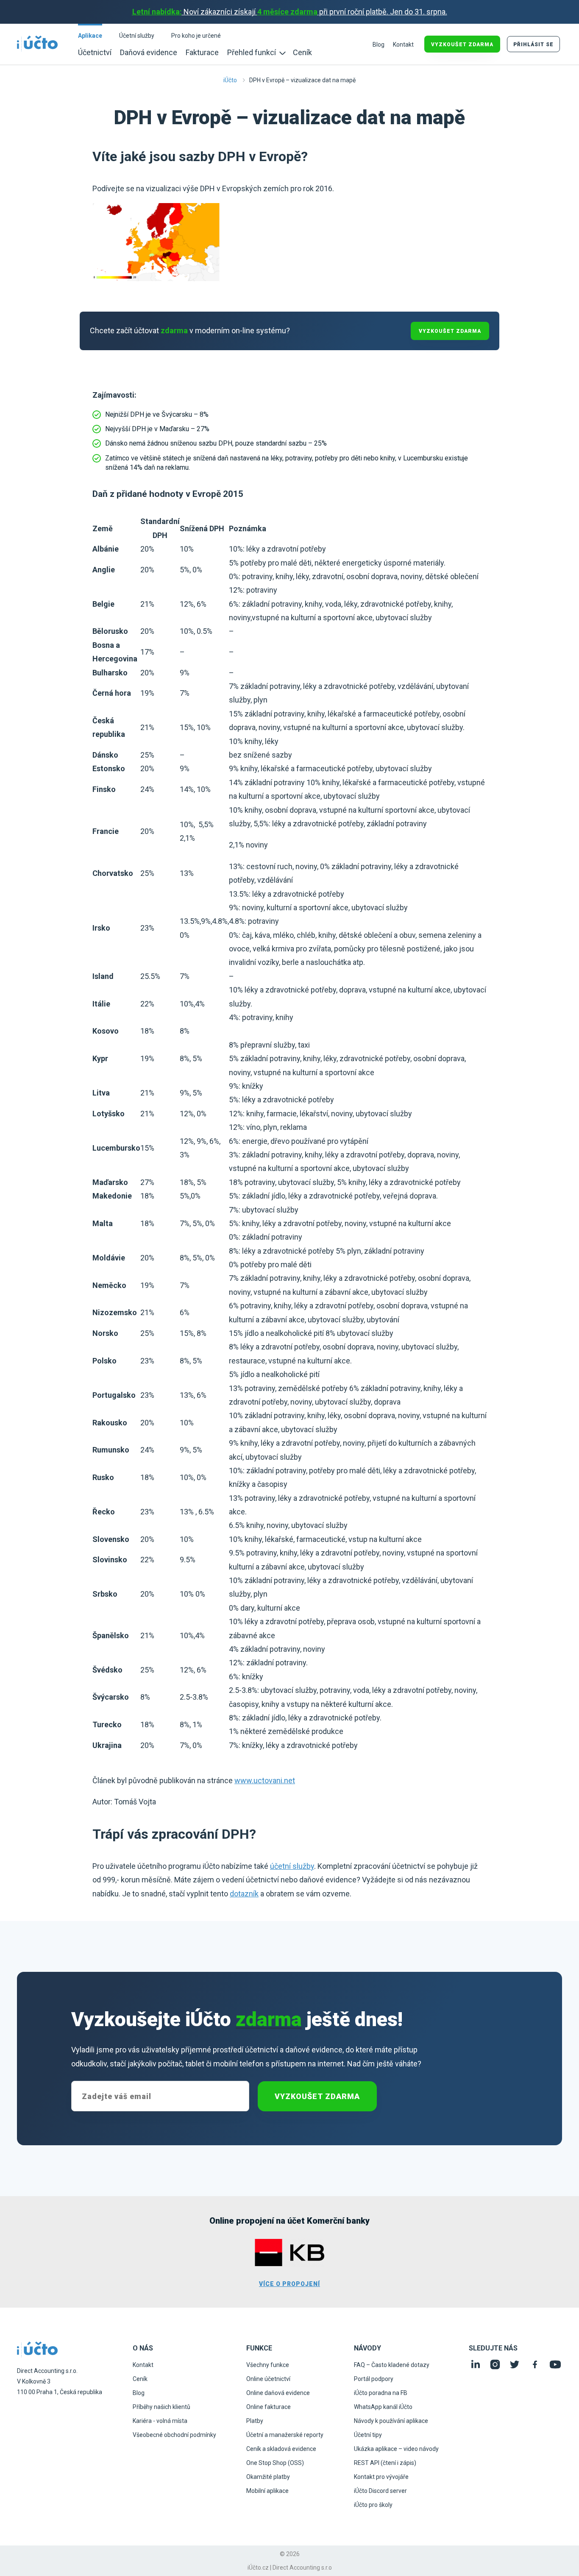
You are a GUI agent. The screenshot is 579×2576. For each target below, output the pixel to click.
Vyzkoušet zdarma (317, 2096)
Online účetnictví (268, 2379)
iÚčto (230, 80)
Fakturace (202, 52)
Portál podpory (374, 2379)
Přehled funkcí (252, 52)
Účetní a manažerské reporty (285, 2435)
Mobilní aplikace (267, 2491)
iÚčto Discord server (380, 2491)
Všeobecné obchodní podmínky (174, 2435)
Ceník (302, 52)
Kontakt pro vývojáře (381, 2477)
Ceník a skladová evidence (281, 2449)
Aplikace (90, 36)
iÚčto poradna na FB (381, 2393)
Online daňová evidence (278, 2393)
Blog (379, 45)
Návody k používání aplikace (391, 2421)
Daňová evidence (149, 52)
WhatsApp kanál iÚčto (383, 2407)
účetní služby (292, 1866)
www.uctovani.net (265, 1780)
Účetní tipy (368, 2435)
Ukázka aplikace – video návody (396, 2449)
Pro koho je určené (196, 36)
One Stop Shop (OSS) (275, 2463)
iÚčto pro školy (373, 2505)
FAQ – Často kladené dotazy (392, 2365)
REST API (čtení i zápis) (385, 2463)
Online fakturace (269, 2407)
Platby (255, 2421)
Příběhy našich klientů (161, 2407)
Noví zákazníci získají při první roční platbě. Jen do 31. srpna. (290, 12)
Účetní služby (137, 36)
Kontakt (403, 45)
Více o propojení (289, 2284)
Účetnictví (95, 52)
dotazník (244, 1894)
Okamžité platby (268, 2477)
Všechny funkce (268, 2365)
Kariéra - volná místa (160, 2421)
